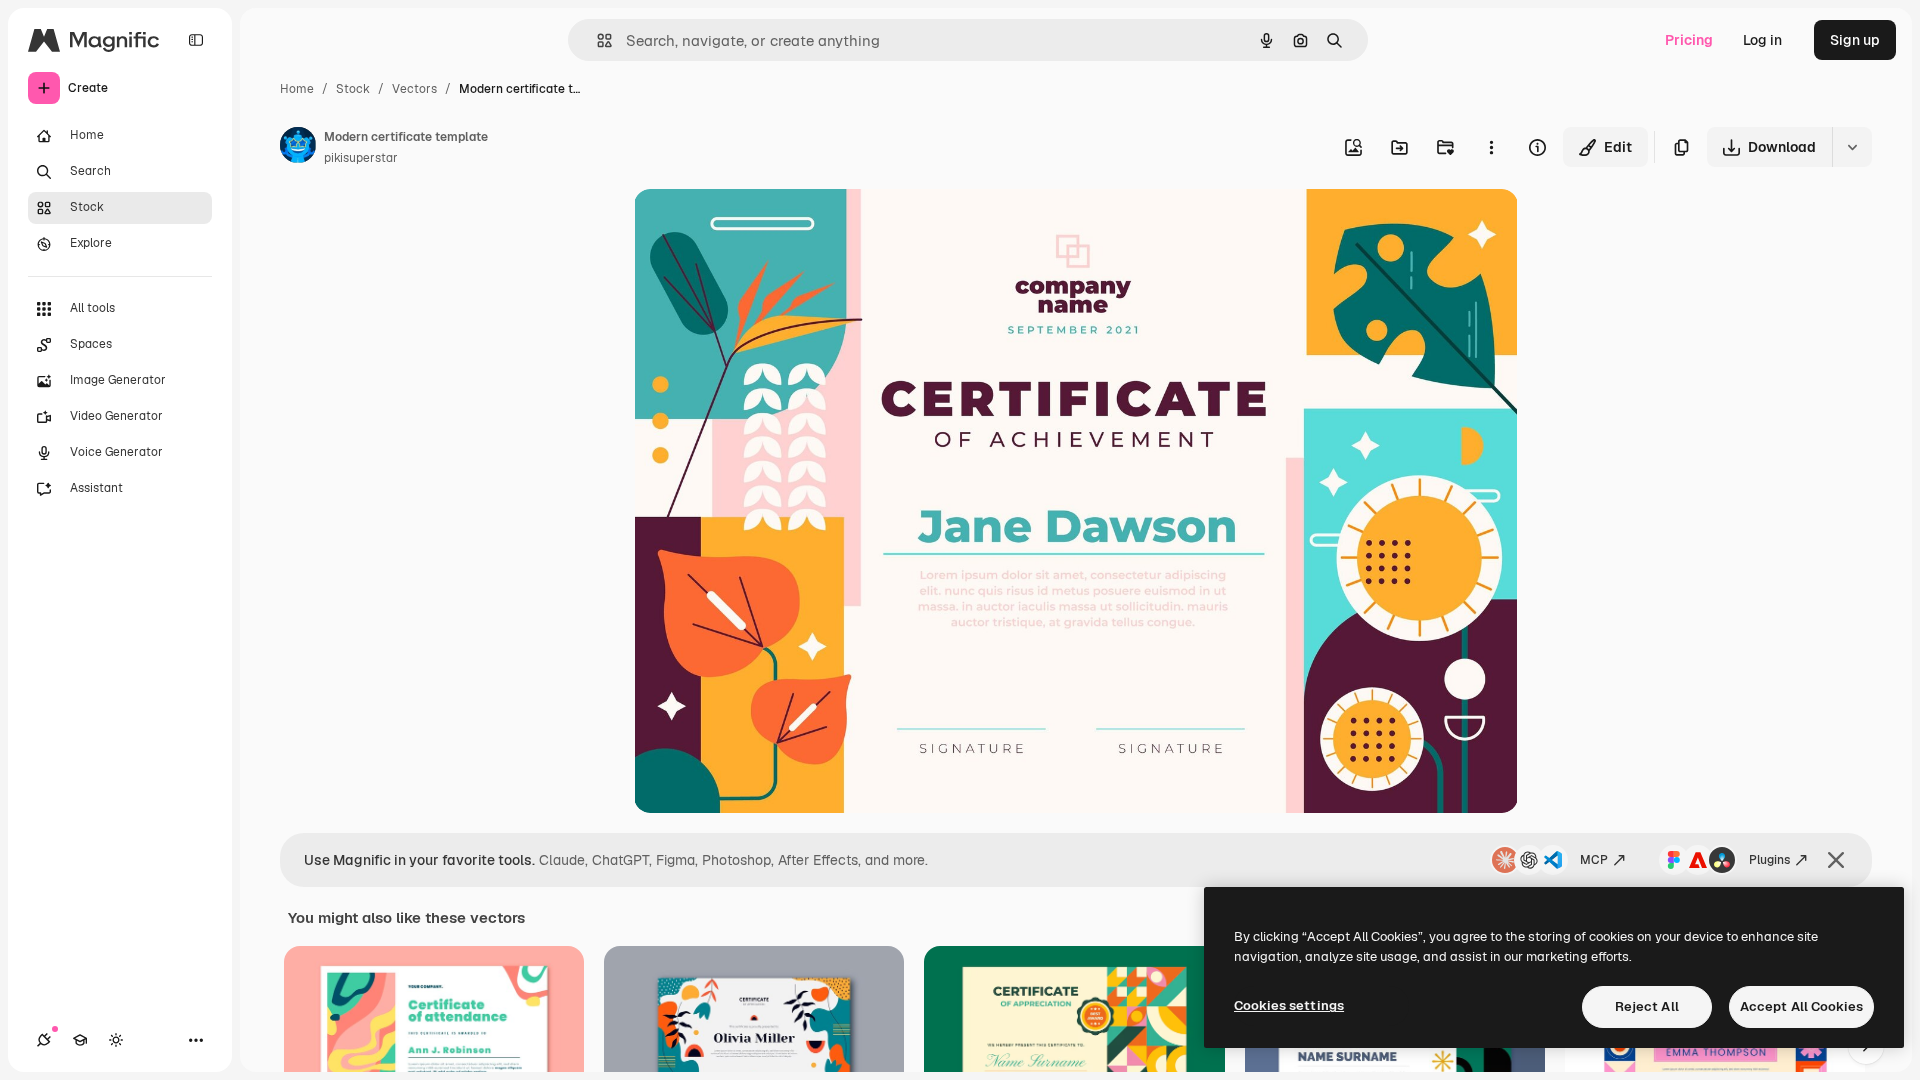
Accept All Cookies (1801, 1006)
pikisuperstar (361, 158)
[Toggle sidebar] (196, 40)
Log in (1762, 40)
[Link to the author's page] (298, 148)
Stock (353, 89)
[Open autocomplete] (596, 40)
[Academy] (80, 1040)
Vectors (414, 89)
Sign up (1855, 40)
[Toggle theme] (116, 1040)
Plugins (1769, 860)
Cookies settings (1289, 1005)
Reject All (1647, 1006)
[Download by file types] (1852, 147)
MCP (1594, 860)
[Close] (1836, 860)
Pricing (1689, 40)
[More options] (1491, 147)
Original (762, 227)
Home (297, 89)
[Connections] (44, 1040)
